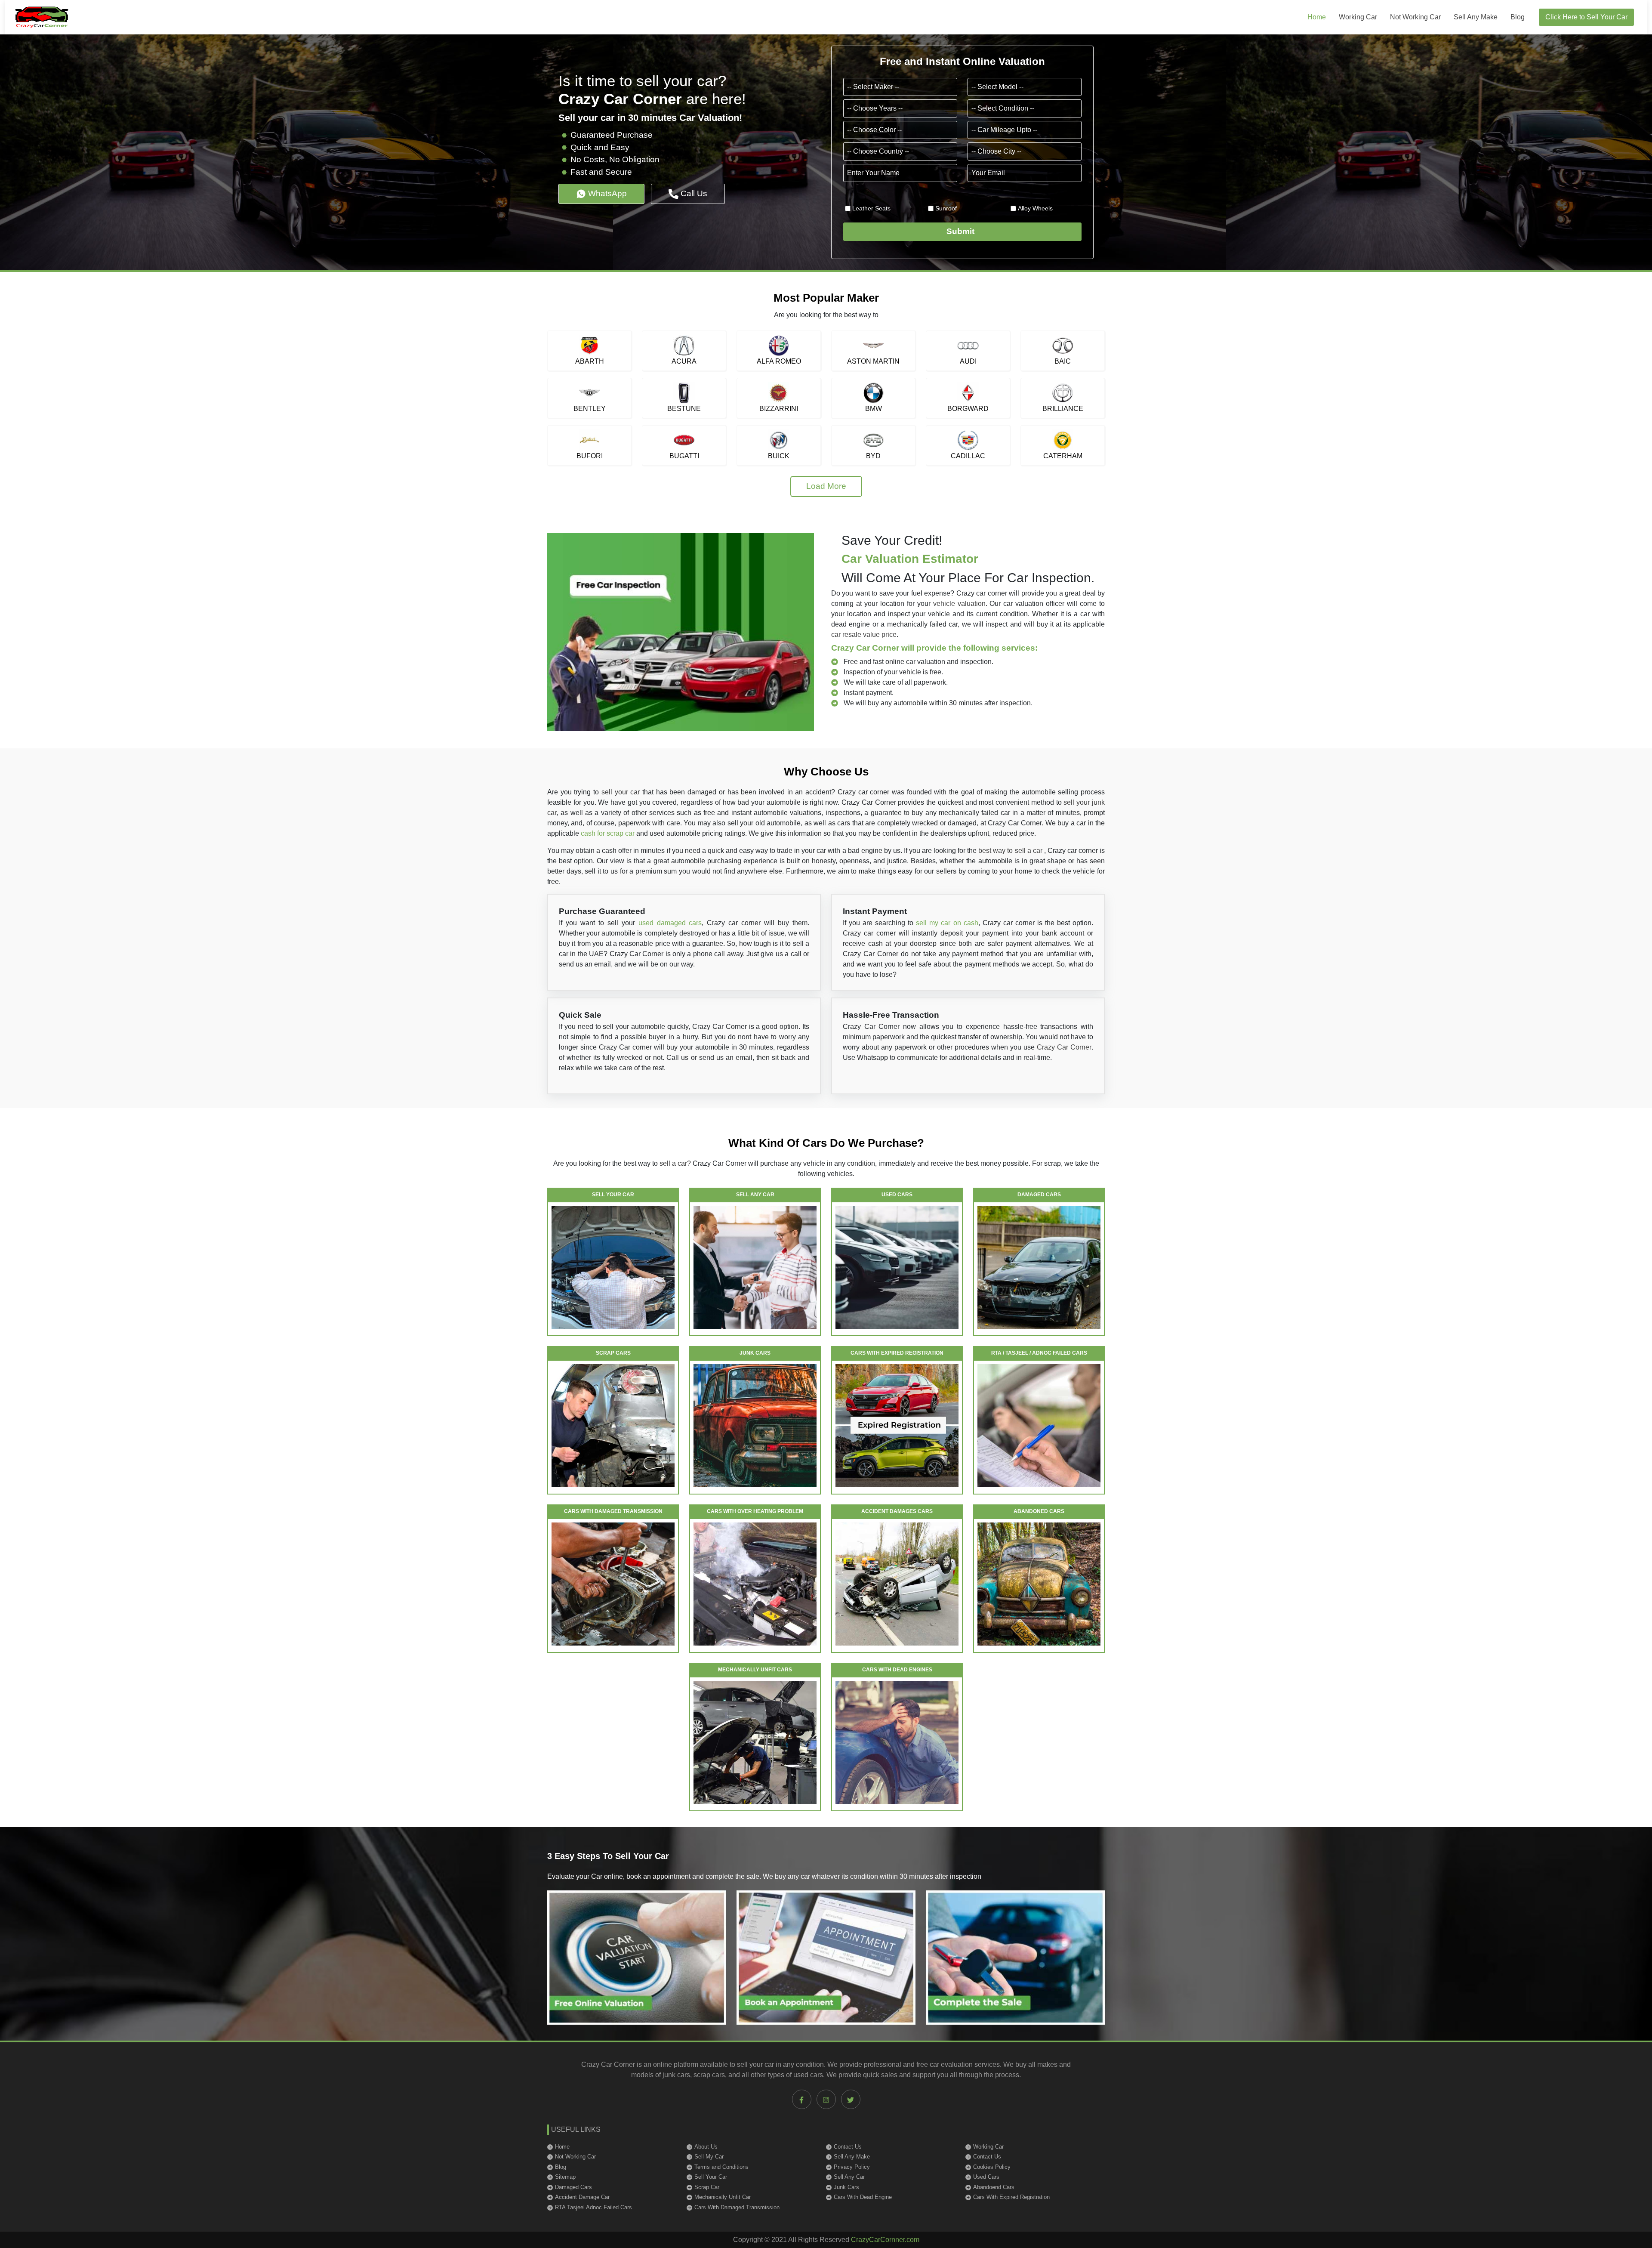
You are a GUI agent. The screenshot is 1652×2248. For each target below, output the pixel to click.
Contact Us (848, 2147)
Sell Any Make (1476, 17)
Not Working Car (1415, 17)
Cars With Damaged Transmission (737, 2207)
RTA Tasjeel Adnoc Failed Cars (593, 2207)
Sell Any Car (849, 2177)
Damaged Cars (573, 2187)
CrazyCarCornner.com (885, 2240)
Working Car (1358, 17)
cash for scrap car (608, 833)
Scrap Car (707, 2187)
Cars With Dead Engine (863, 2197)
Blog (1518, 17)
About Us (706, 2147)
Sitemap (565, 2177)
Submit (963, 231)
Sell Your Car (711, 2177)
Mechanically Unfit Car (723, 2197)
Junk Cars (846, 2187)
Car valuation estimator (910, 559)
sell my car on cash (947, 923)
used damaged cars (670, 923)
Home (1317, 17)
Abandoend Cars (994, 2187)
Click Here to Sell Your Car (1586, 17)
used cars (808, 2075)
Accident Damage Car (582, 2197)
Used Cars (986, 2177)
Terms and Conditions (721, 2167)
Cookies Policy (992, 2167)
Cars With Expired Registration (1011, 2197)
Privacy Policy (852, 2167)
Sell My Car (709, 2157)
